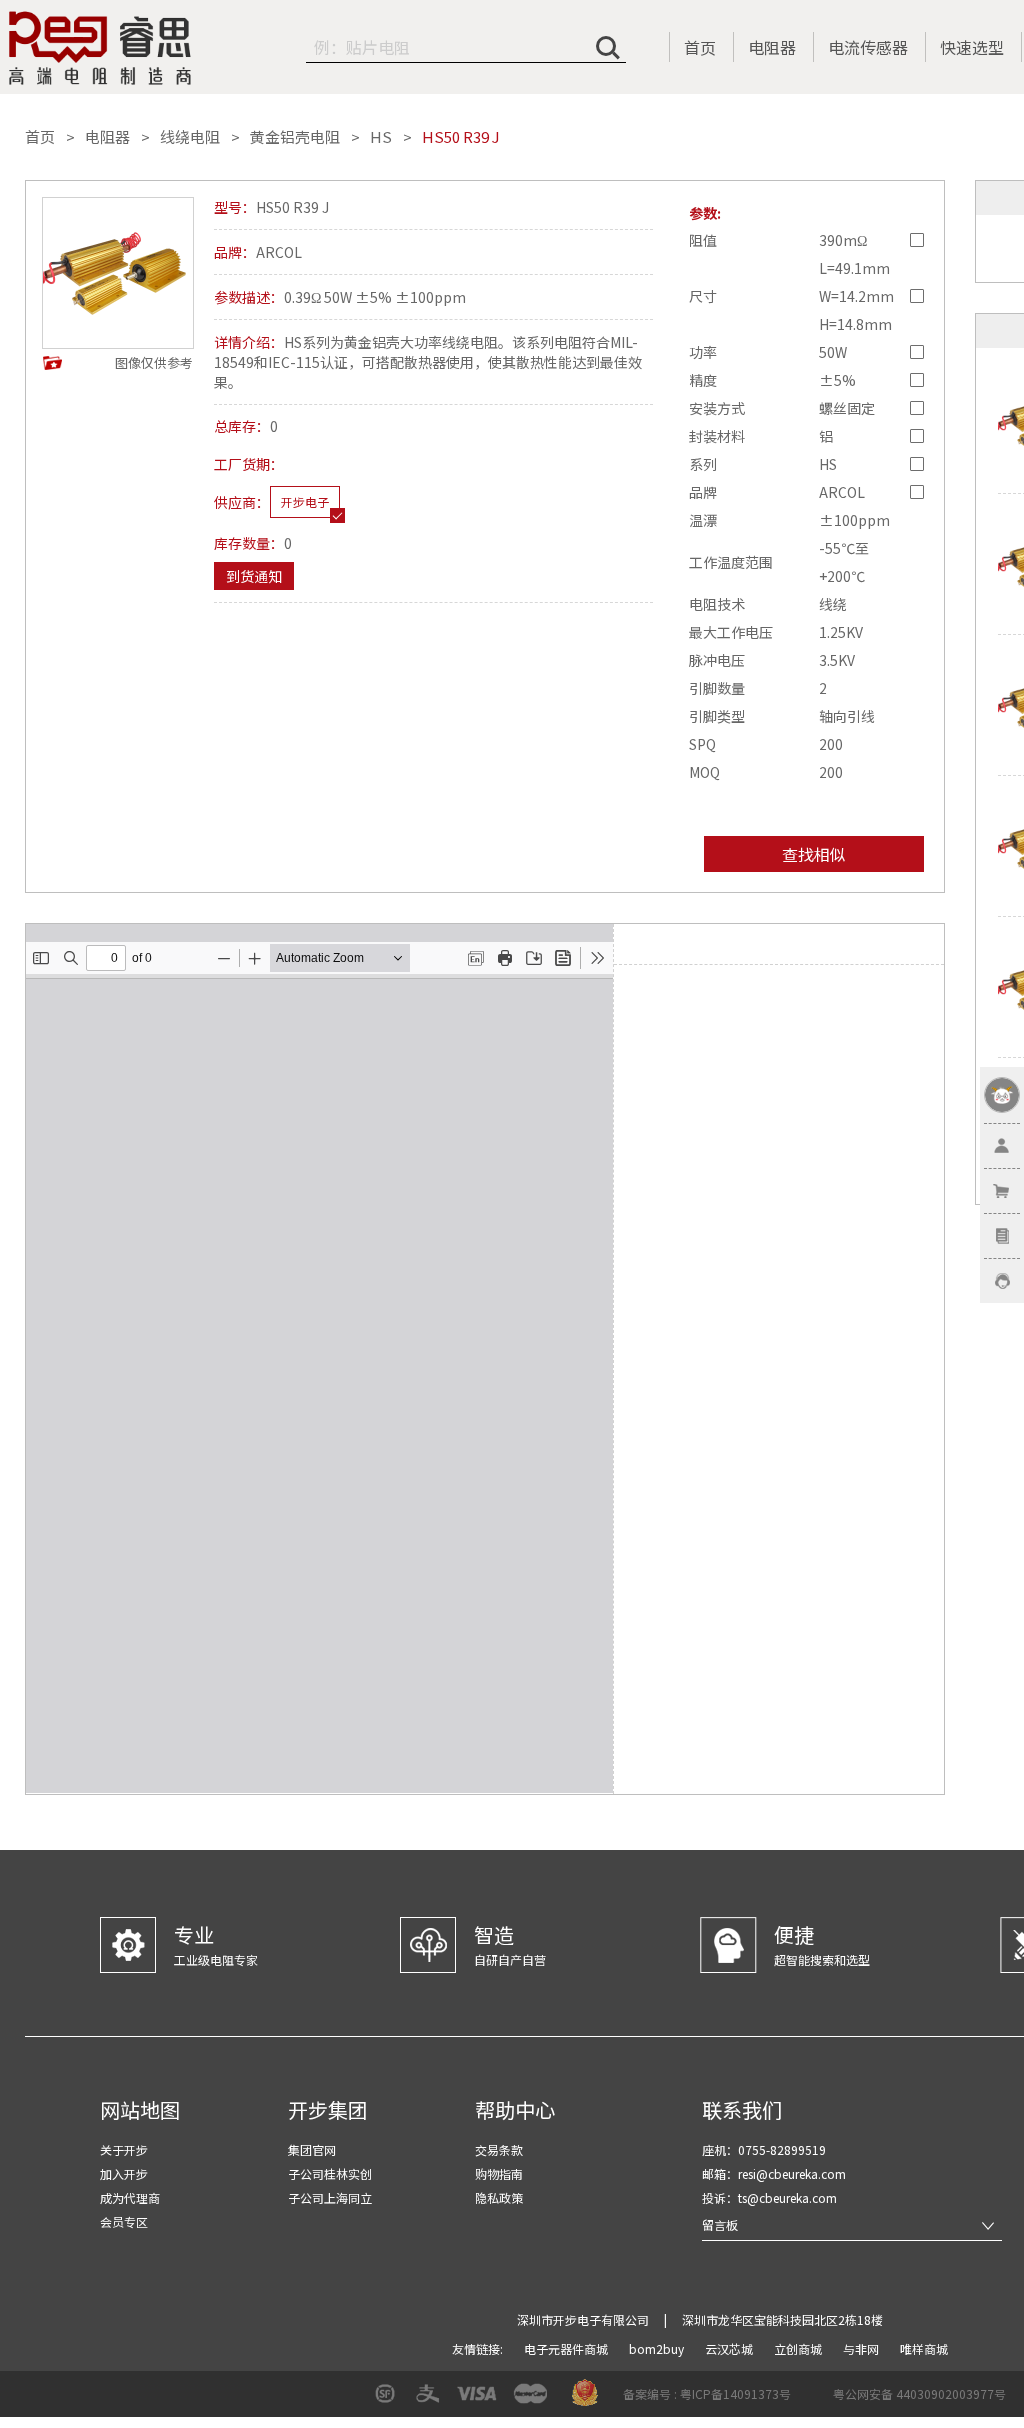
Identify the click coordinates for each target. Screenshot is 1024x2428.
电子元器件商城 (567, 2348)
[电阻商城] (100, 48)
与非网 (862, 2348)
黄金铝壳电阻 (295, 137)
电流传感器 (868, 47)
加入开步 (124, 2173)
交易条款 (499, 2149)
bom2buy (658, 2348)
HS (381, 137)
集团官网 (312, 2149)
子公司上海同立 (330, 2197)
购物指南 (499, 2173)
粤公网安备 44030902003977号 (919, 2393)
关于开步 (124, 2149)
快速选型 (972, 47)
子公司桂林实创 (330, 2173)
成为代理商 (130, 2197)
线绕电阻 (190, 137)
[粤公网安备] (820, 2400)
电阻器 (772, 47)
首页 (700, 47)
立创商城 (799, 2348)
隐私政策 (499, 2197)
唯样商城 (924, 2348)
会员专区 (124, 2221)
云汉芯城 (730, 2348)
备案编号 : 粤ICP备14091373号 (707, 2393)
